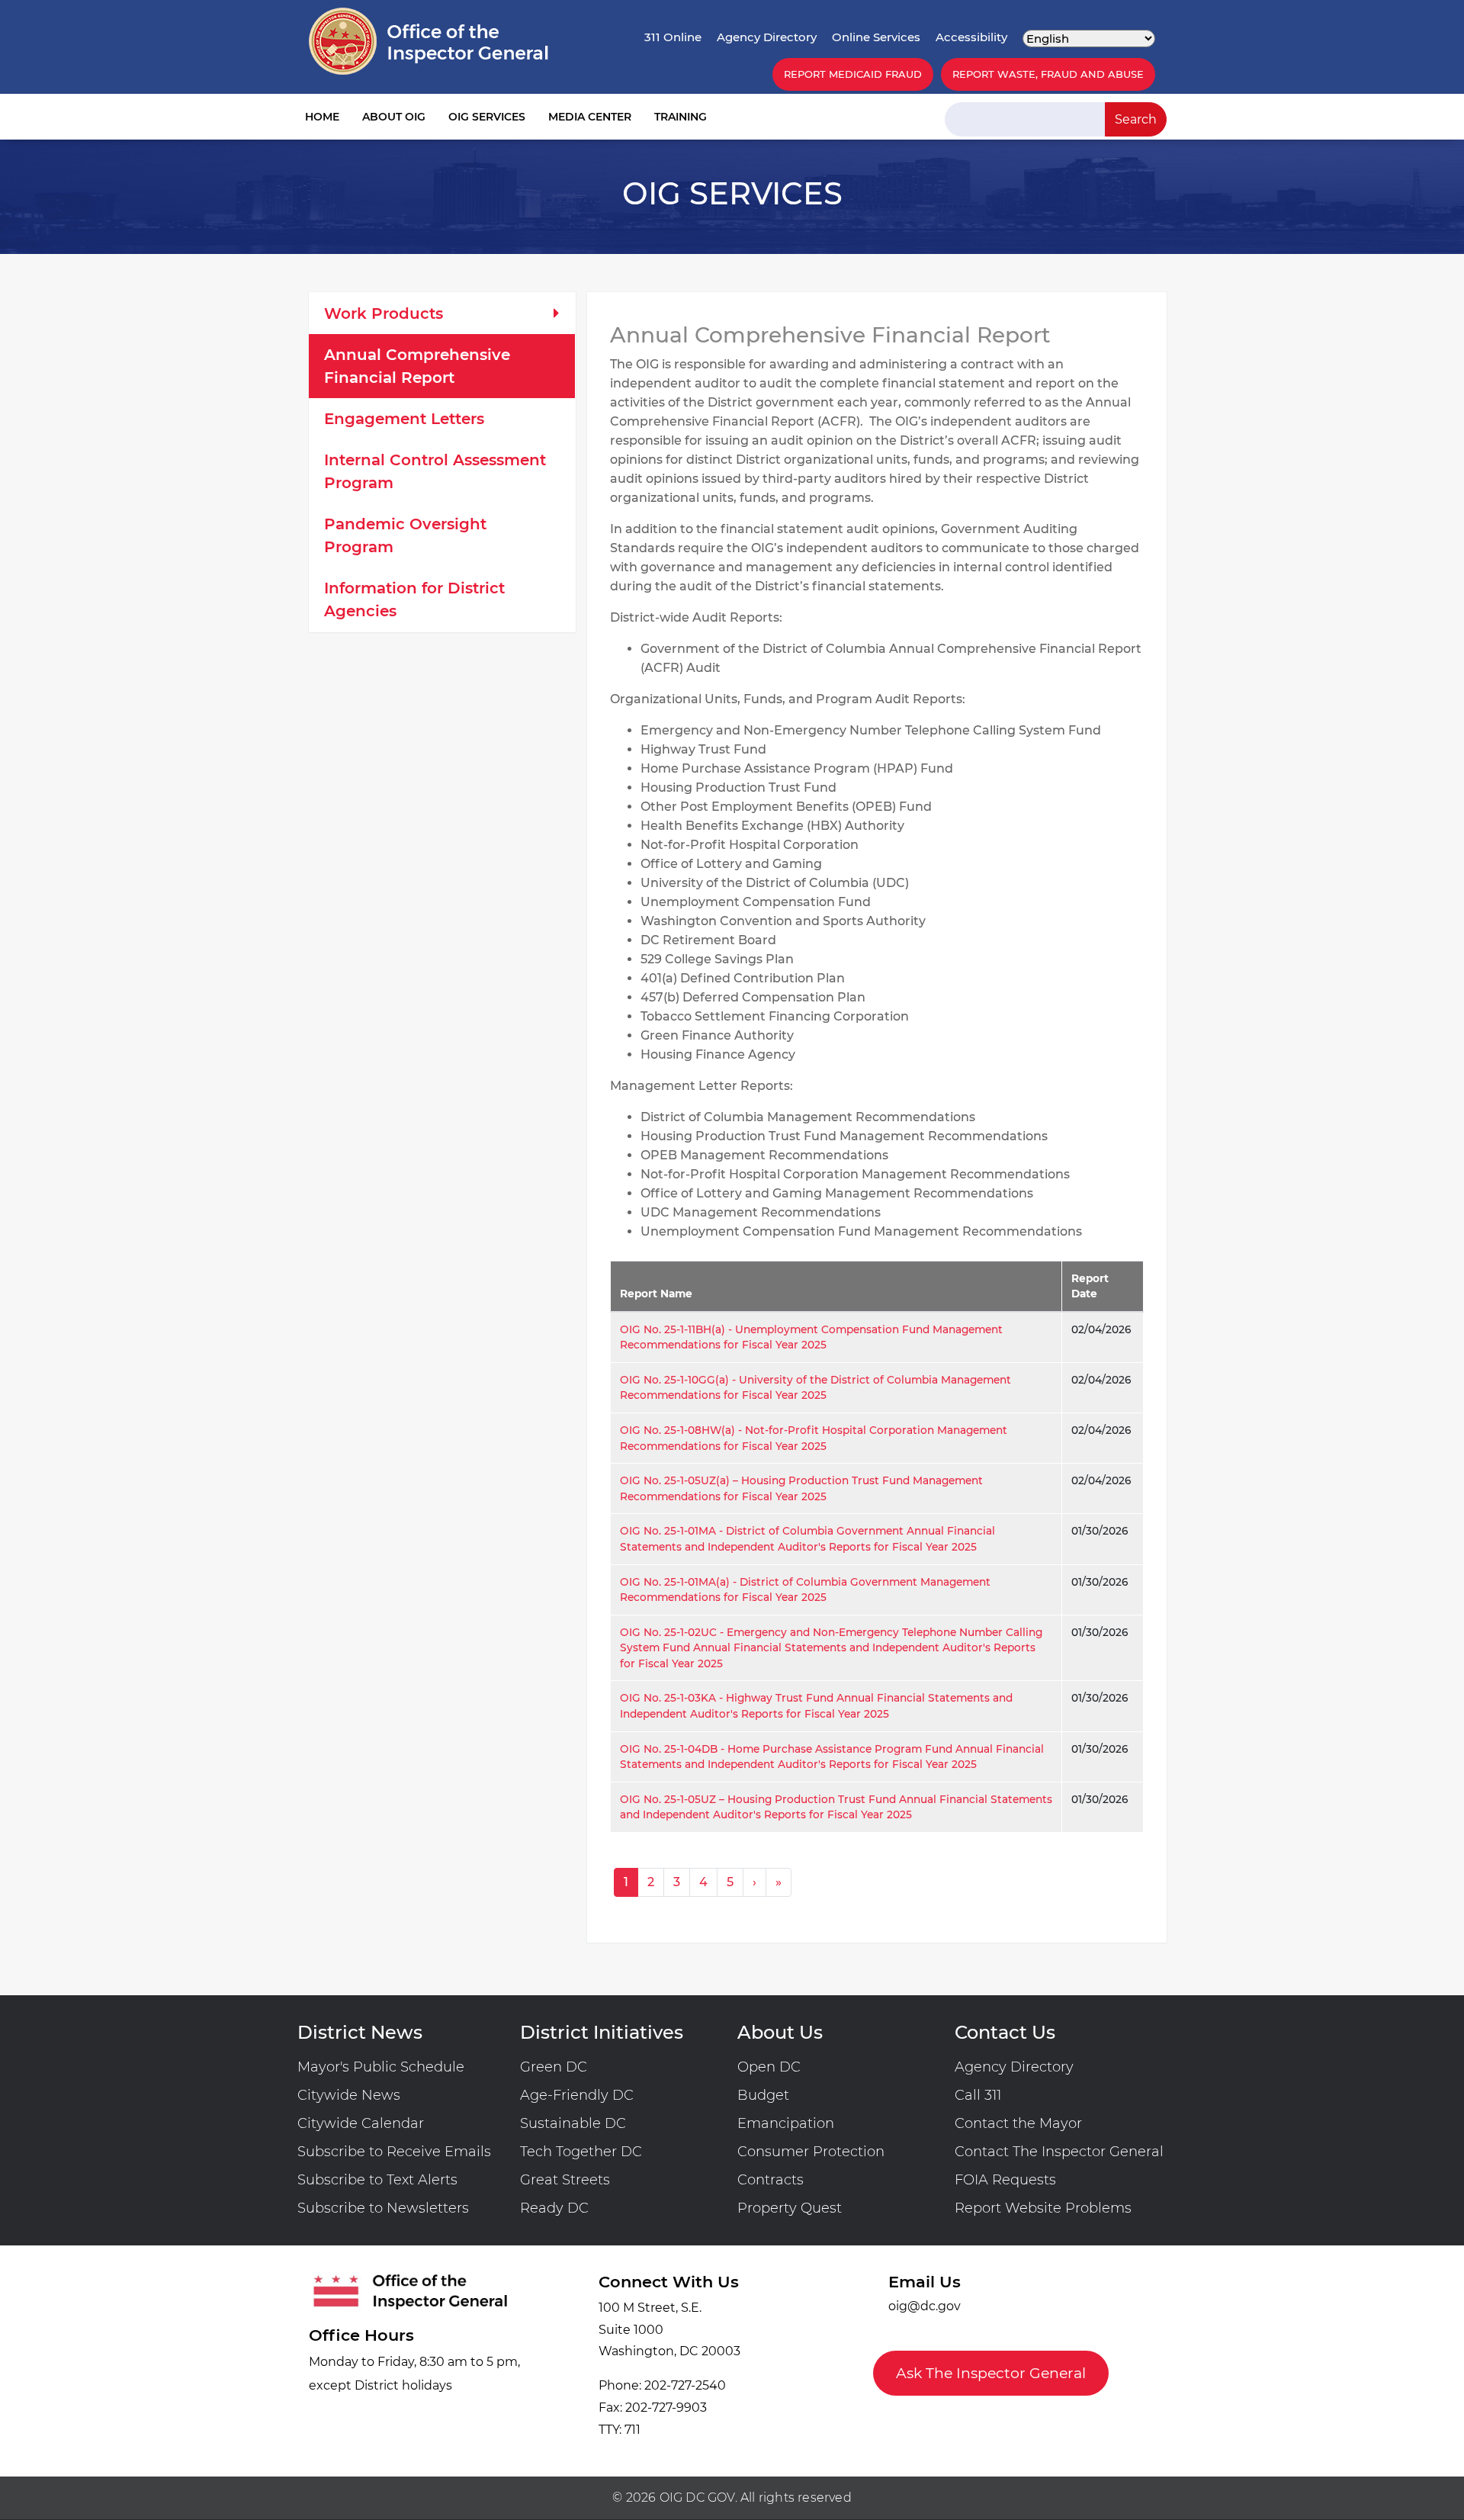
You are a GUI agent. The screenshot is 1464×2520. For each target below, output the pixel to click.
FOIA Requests (1005, 2180)
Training (681, 117)
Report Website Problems (1043, 2208)
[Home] (429, 41)
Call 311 (978, 2095)
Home (322, 117)
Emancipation (786, 2123)
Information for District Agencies (414, 599)
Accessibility (971, 37)
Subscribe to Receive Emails (394, 2152)
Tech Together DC (581, 2152)
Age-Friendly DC (577, 2095)
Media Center (590, 117)
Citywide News (349, 2095)
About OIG (394, 117)
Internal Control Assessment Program (435, 471)
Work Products (384, 313)
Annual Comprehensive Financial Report (417, 366)
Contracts (771, 2180)
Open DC (769, 2067)
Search (1136, 119)
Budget (763, 2095)
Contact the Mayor (1018, 2123)
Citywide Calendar (361, 2123)
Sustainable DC (573, 2123)
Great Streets (565, 2180)
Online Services (876, 37)
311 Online (673, 37)
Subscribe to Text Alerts (377, 2180)
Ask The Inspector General (991, 2373)
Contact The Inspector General (1059, 2152)
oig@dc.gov (925, 2306)
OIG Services (487, 117)
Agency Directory (767, 37)
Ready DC (554, 2208)
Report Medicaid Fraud (853, 74)
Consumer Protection (811, 2152)
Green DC (554, 2067)
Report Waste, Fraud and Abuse (1048, 74)
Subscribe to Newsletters (383, 2208)
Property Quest (790, 2208)
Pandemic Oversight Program (405, 535)
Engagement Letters (404, 419)
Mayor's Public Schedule (381, 2067)
